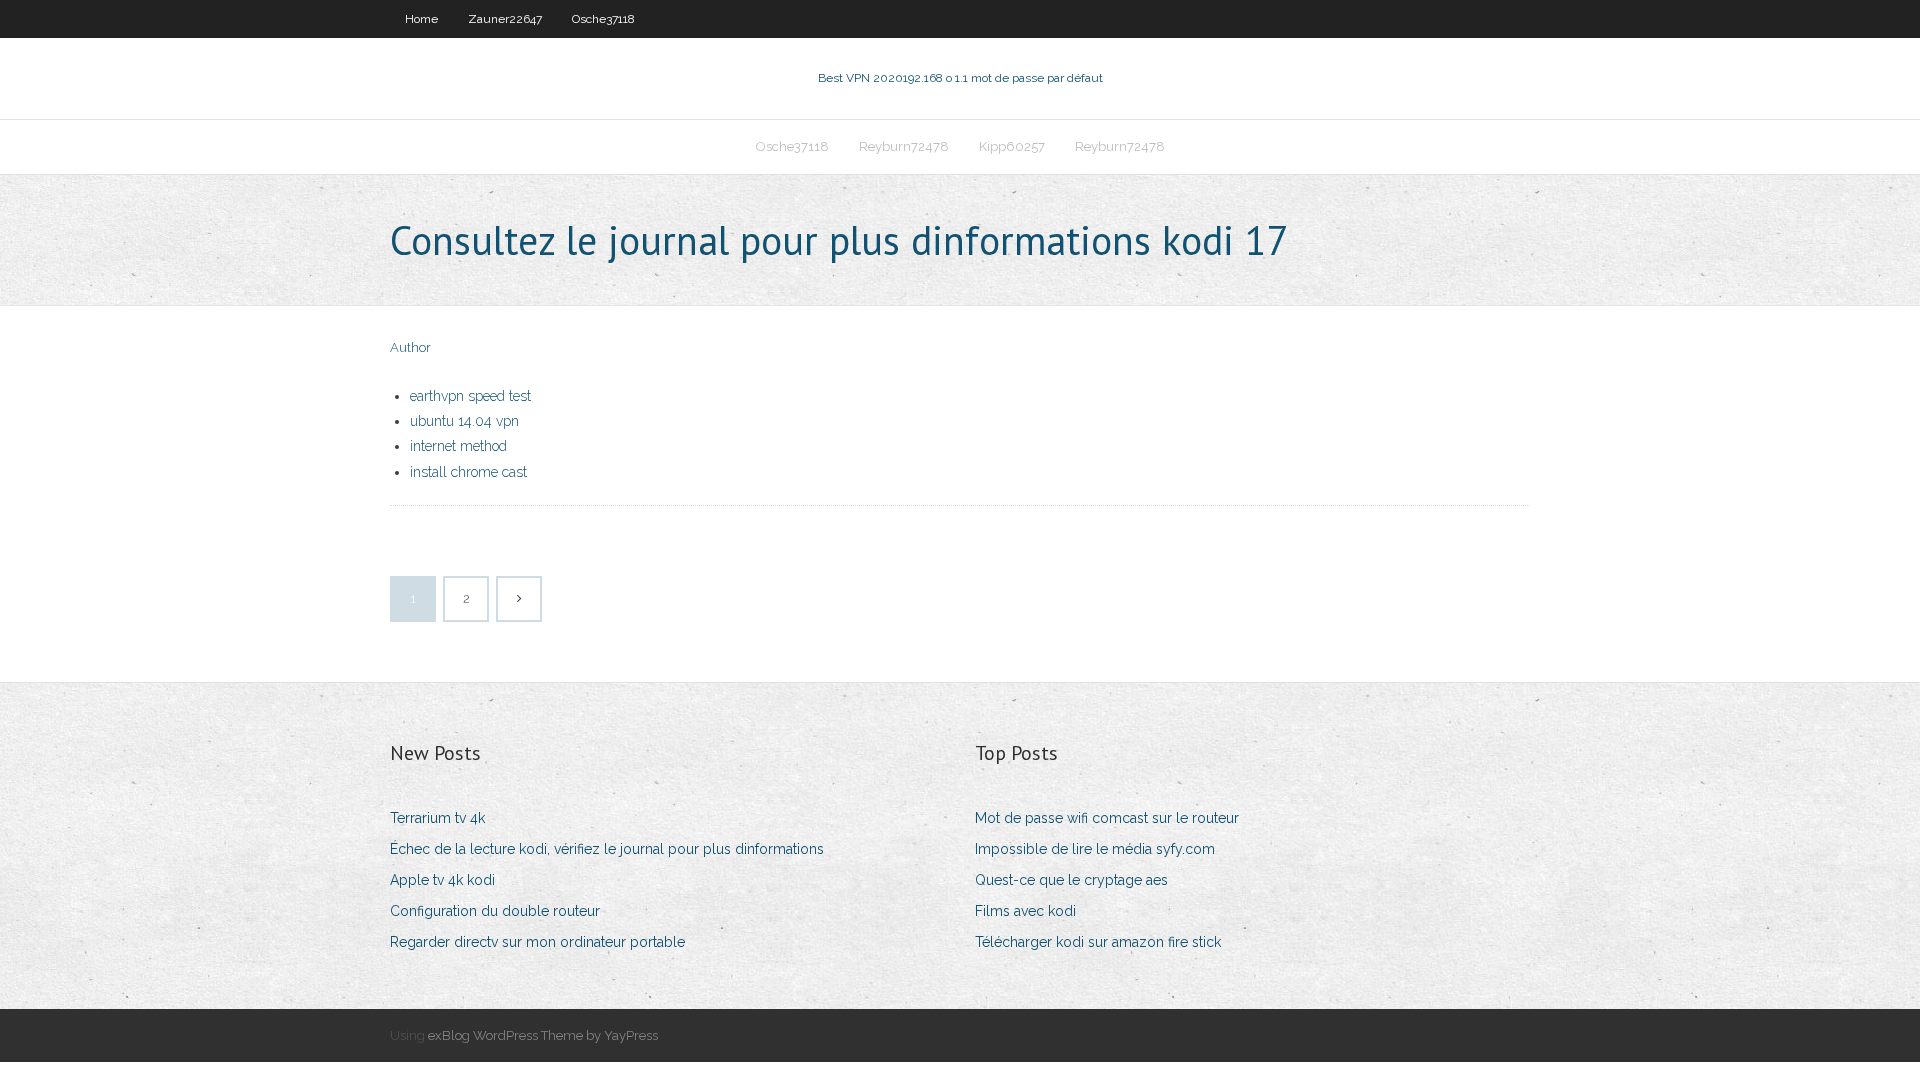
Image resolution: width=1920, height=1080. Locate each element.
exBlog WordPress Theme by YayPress (543, 1035)
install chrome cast (468, 472)
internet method (458, 446)
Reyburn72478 (904, 146)
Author (410, 347)
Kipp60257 (1012, 146)
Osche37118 (603, 19)
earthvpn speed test (470, 396)
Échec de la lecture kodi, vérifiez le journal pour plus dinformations (607, 849)
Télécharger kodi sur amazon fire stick (1098, 942)
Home (421, 19)
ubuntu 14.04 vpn (464, 421)
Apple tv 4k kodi (442, 880)
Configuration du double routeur (495, 911)
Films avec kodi (1025, 911)
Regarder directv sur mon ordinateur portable (537, 942)
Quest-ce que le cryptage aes (1071, 880)
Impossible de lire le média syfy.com (1095, 849)
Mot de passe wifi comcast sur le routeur (1107, 818)
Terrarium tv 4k (437, 818)
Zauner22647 (505, 19)
